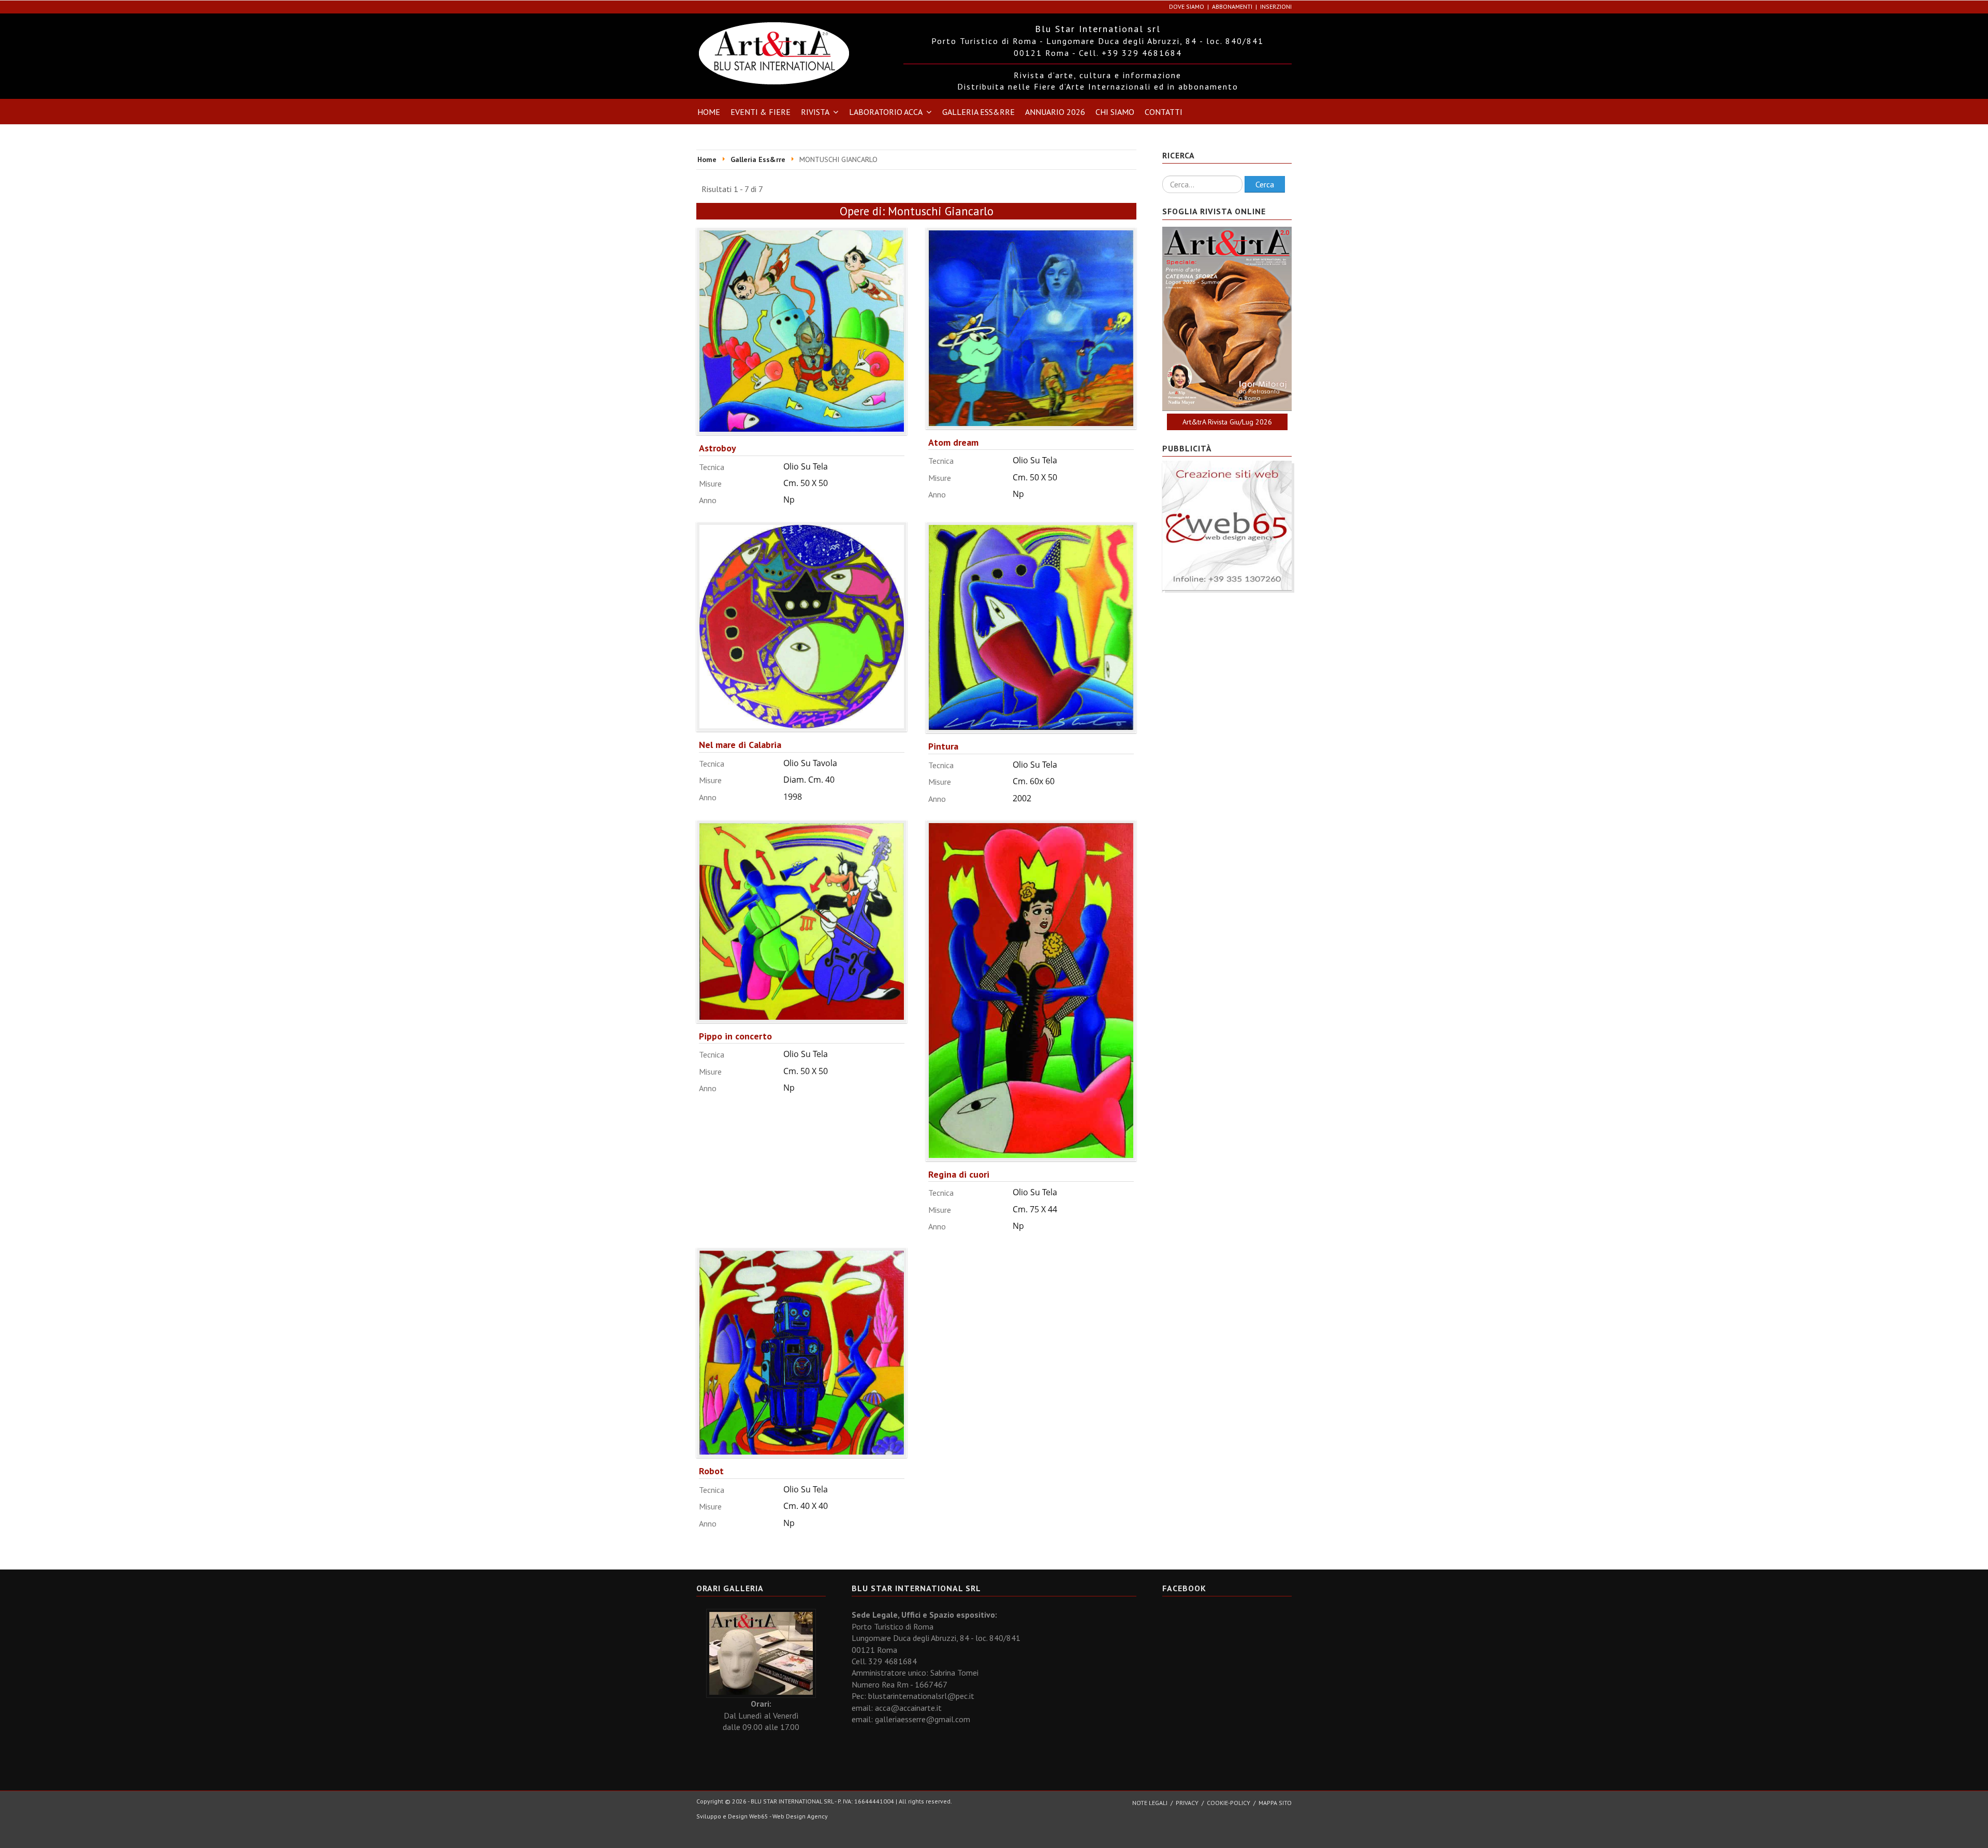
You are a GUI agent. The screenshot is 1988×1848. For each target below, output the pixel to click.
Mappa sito (1275, 1803)
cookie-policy (1229, 1803)
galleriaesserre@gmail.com (923, 1719)
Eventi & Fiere (761, 112)
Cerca (1265, 184)
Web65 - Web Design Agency (788, 1816)
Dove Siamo (1187, 6)
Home (709, 112)
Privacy (1187, 1803)
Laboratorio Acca (886, 112)
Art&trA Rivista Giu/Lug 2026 (1227, 422)
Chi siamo (1115, 112)
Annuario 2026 (1055, 112)
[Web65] (1227, 525)
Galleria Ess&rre (978, 112)
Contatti (1164, 112)
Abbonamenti (1232, 6)
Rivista (815, 112)
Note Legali (1150, 1803)
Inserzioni (1276, 6)
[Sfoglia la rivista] (1227, 319)
